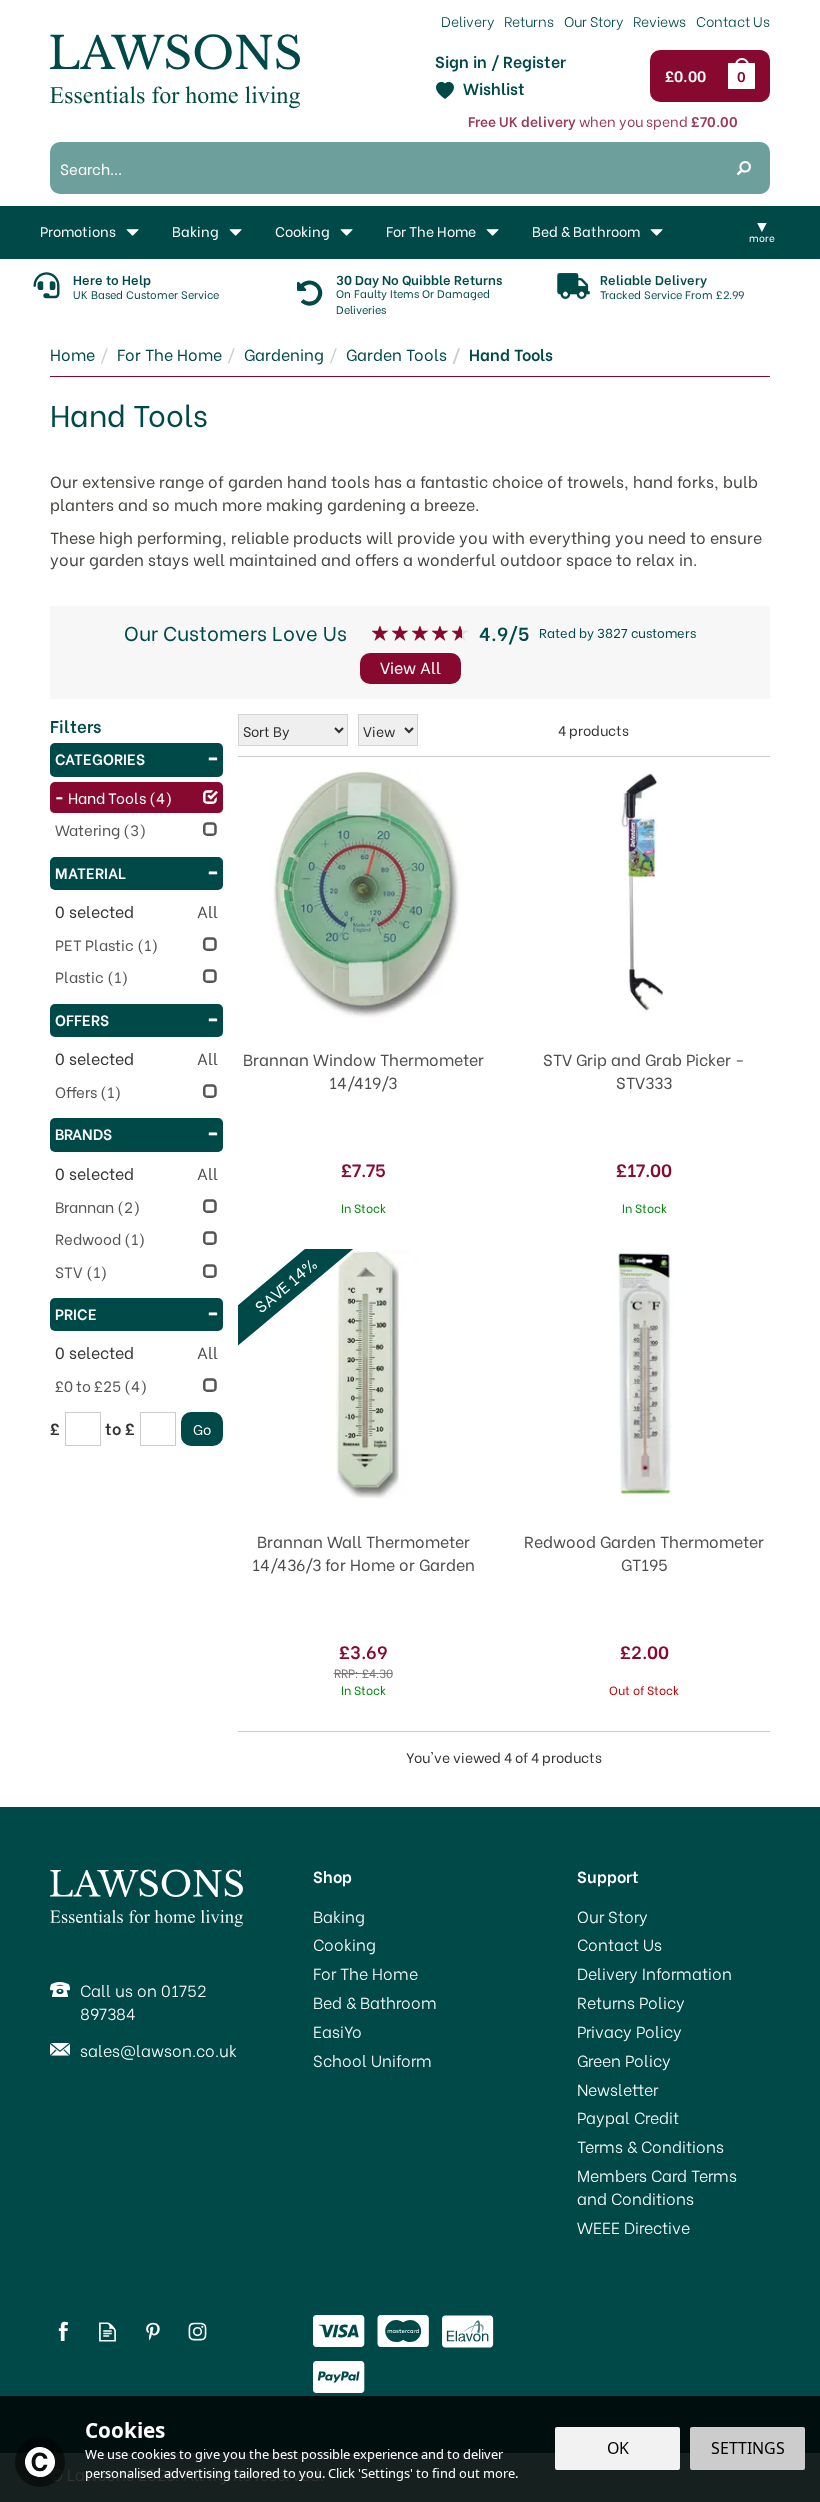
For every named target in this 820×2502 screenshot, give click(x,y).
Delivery (467, 20)
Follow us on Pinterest (152, 2331)
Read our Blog (107, 2331)
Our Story (612, 1916)
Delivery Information (654, 1973)
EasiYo (337, 2031)
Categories (100, 758)
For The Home (365, 1973)
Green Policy (624, 2060)
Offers (82, 1019)
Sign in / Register (500, 61)
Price (76, 1313)
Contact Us (619, 1944)
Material (90, 872)
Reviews (659, 20)
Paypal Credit (628, 2117)
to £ (120, 1428)
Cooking (344, 1944)
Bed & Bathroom (375, 2002)
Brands (83, 1133)
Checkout (690, 76)
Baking (339, 1916)
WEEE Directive (633, 2227)
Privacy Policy (629, 2031)
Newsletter (617, 2089)
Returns (529, 20)
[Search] (744, 168)
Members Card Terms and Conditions (657, 2186)
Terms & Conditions (650, 2146)
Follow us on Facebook (62, 2331)
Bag (745, 76)
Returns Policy (631, 2002)
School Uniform (372, 2060)
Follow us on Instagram (197, 2331)
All (207, 911)
